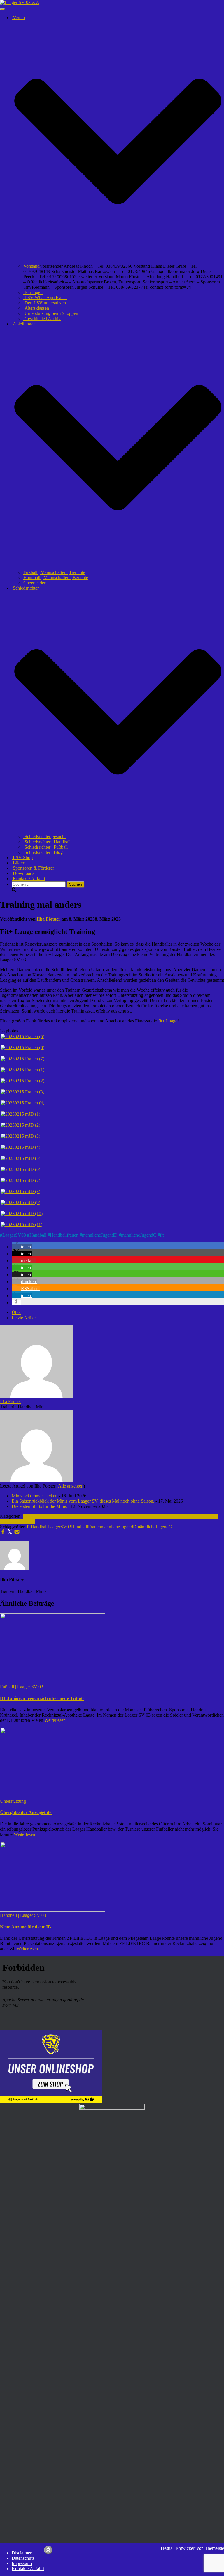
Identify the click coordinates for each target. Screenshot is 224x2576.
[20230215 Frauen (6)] (22, 1048)
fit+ (163, 1235)
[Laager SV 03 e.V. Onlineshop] (51, 2101)
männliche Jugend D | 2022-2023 (90, 1516)
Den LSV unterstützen (45, 303)
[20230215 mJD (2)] (20, 1125)
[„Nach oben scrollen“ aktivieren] (48, 2550)
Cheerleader (34, 583)
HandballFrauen (86, 1527)
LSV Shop (22, 858)
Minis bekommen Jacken (35, 1496)
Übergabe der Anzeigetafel (26, 1812)
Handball (38, 1235)
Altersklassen (36, 308)
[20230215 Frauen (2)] (22, 1081)
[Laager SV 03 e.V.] (20, 2)
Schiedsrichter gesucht (44, 837)
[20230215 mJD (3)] (20, 1136)
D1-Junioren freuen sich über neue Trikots (42, 1698)
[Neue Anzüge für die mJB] (52, 1910)
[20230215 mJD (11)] (21, 1225)
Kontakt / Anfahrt (28, 879)
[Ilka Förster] (36, 1396)
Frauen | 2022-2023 (41, 1516)
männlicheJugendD (100, 1235)
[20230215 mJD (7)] (20, 1180)
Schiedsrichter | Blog (43, 852)
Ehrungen (33, 292)
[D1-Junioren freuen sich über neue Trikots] (52, 1681)
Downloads (23, 873)
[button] (118, 261)
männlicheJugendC (139, 1235)
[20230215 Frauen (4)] (22, 1103)
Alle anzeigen (71, 1486)
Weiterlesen (54, 1720)
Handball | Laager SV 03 (143, 1516)
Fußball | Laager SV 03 (22, 1687)
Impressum (22, 2563)
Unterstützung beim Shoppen (51, 313)
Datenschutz (23, 2558)
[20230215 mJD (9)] (20, 1202)
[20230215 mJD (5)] (20, 1158)
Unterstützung (22, 1521)
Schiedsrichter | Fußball (45, 847)
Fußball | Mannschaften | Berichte (54, 572)
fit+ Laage (168, 1021)
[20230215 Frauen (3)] (22, 1092)
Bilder (18, 863)
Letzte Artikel (24, 1318)
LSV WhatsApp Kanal (45, 298)
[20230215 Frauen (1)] (22, 1070)
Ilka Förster (10, 1402)
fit (29, 1527)
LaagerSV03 (14, 1235)
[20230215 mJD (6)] (20, 1169)
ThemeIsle (214, 2548)
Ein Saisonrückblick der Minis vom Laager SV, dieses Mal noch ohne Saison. (83, 1501)
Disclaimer (22, 2553)
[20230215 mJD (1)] (20, 1114)
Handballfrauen (64, 1235)
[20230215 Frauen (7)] (22, 1059)
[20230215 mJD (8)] (20, 1191)
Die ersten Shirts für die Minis (39, 1506)
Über (16, 1312)
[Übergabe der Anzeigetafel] (52, 1796)
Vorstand (32, 266)
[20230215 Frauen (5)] (22, 1037)
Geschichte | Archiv (42, 319)
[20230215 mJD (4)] (20, 1147)
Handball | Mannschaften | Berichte (56, 578)
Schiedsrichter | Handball (47, 842)
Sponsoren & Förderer (33, 868)
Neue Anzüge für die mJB (26, 1927)
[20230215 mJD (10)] (22, 1213)
